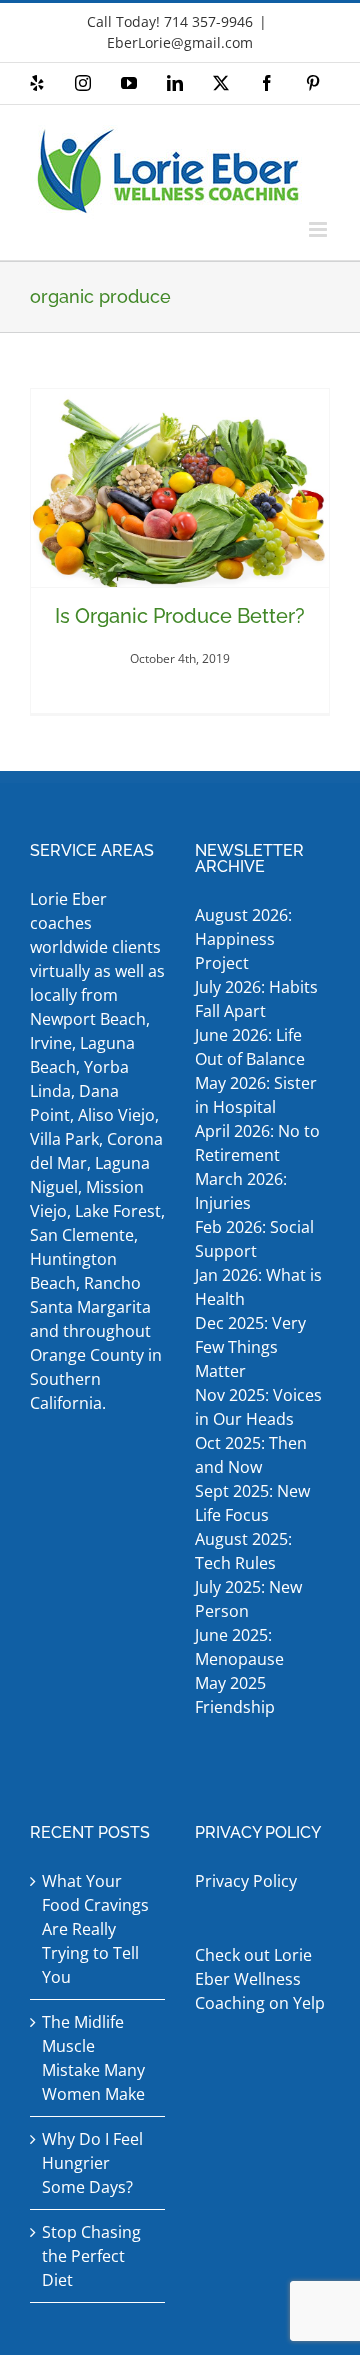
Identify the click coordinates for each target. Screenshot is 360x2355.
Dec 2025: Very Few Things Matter (250, 1347)
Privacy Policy (246, 1881)
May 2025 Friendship (235, 1695)
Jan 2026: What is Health (258, 1287)
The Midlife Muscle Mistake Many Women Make (93, 2058)
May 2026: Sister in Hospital (256, 1095)
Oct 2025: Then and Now (251, 1455)
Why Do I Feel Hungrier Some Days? (92, 2163)
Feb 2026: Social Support (254, 1239)
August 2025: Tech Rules (243, 1551)
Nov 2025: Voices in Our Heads (258, 1407)
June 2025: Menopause (241, 1647)
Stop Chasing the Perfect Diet (91, 2256)
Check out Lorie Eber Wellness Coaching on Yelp (260, 1979)
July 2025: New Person (248, 1599)
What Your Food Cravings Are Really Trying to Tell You (95, 1929)
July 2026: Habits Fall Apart (256, 999)
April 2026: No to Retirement (257, 1143)
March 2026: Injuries (241, 1191)
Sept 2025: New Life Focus (252, 1503)
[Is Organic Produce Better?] (180, 488)
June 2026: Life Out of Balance (250, 1047)
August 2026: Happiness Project (243, 939)
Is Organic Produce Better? (180, 616)
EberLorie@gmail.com (180, 42)
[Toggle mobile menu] (319, 229)
